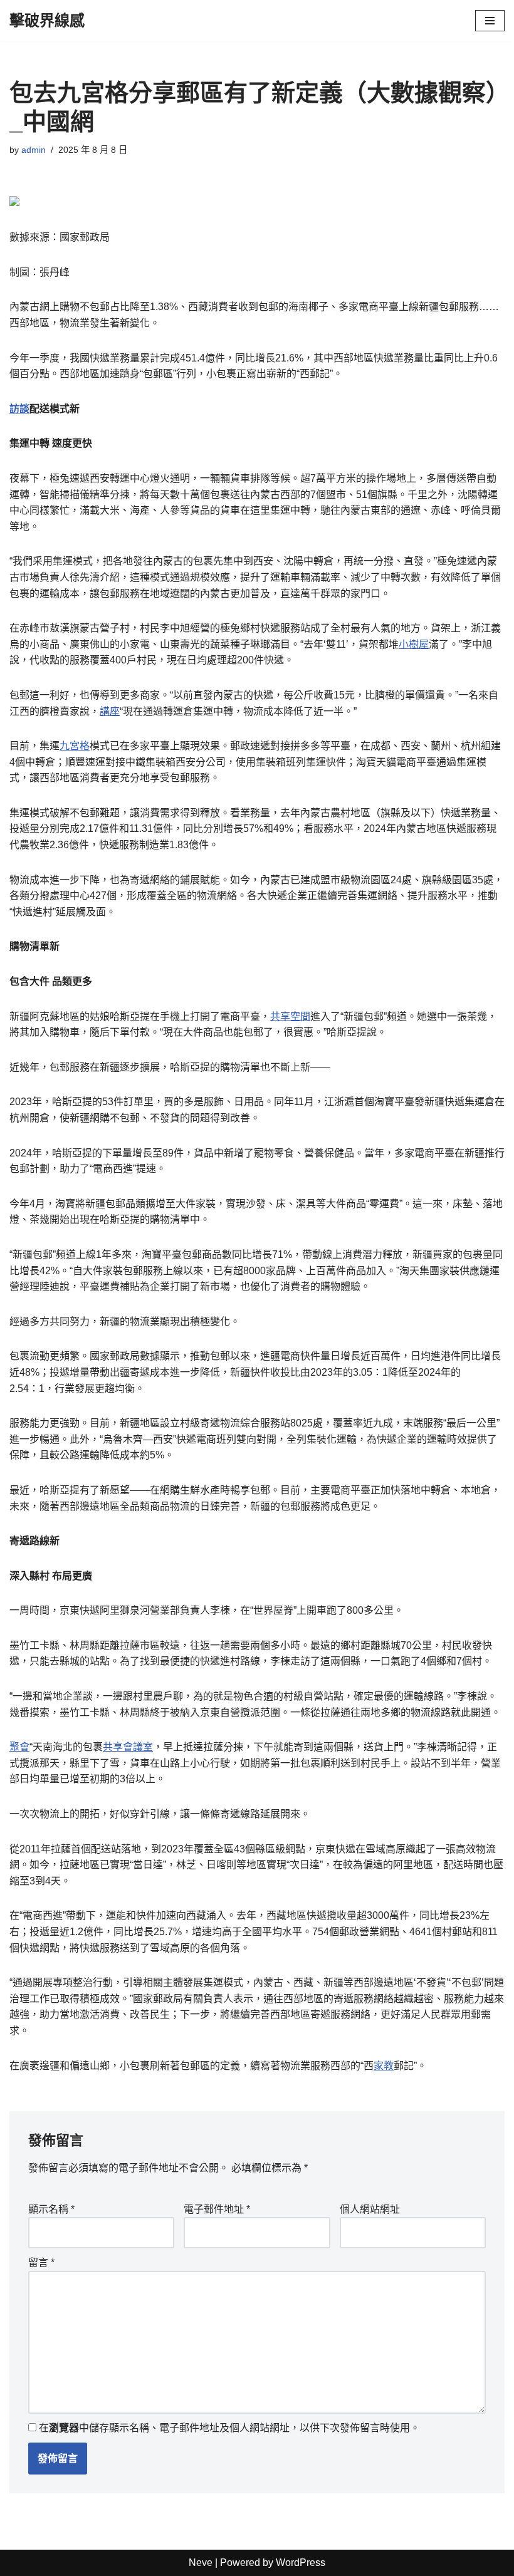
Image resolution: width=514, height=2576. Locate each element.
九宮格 (75, 746)
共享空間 (290, 1016)
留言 (41, 2262)
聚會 (19, 1747)
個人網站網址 (370, 2209)
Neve (201, 2563)
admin (34, 150)
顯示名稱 (51, 2209)
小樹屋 (414, 644)
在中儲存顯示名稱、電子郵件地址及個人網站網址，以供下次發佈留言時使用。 (229, 2428)
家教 (384, 2066)
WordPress (301, 2563)
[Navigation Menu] (490, 21)
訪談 (19, 409)
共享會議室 (128, 1747)
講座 (110, 711)
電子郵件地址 (217, 2209)
